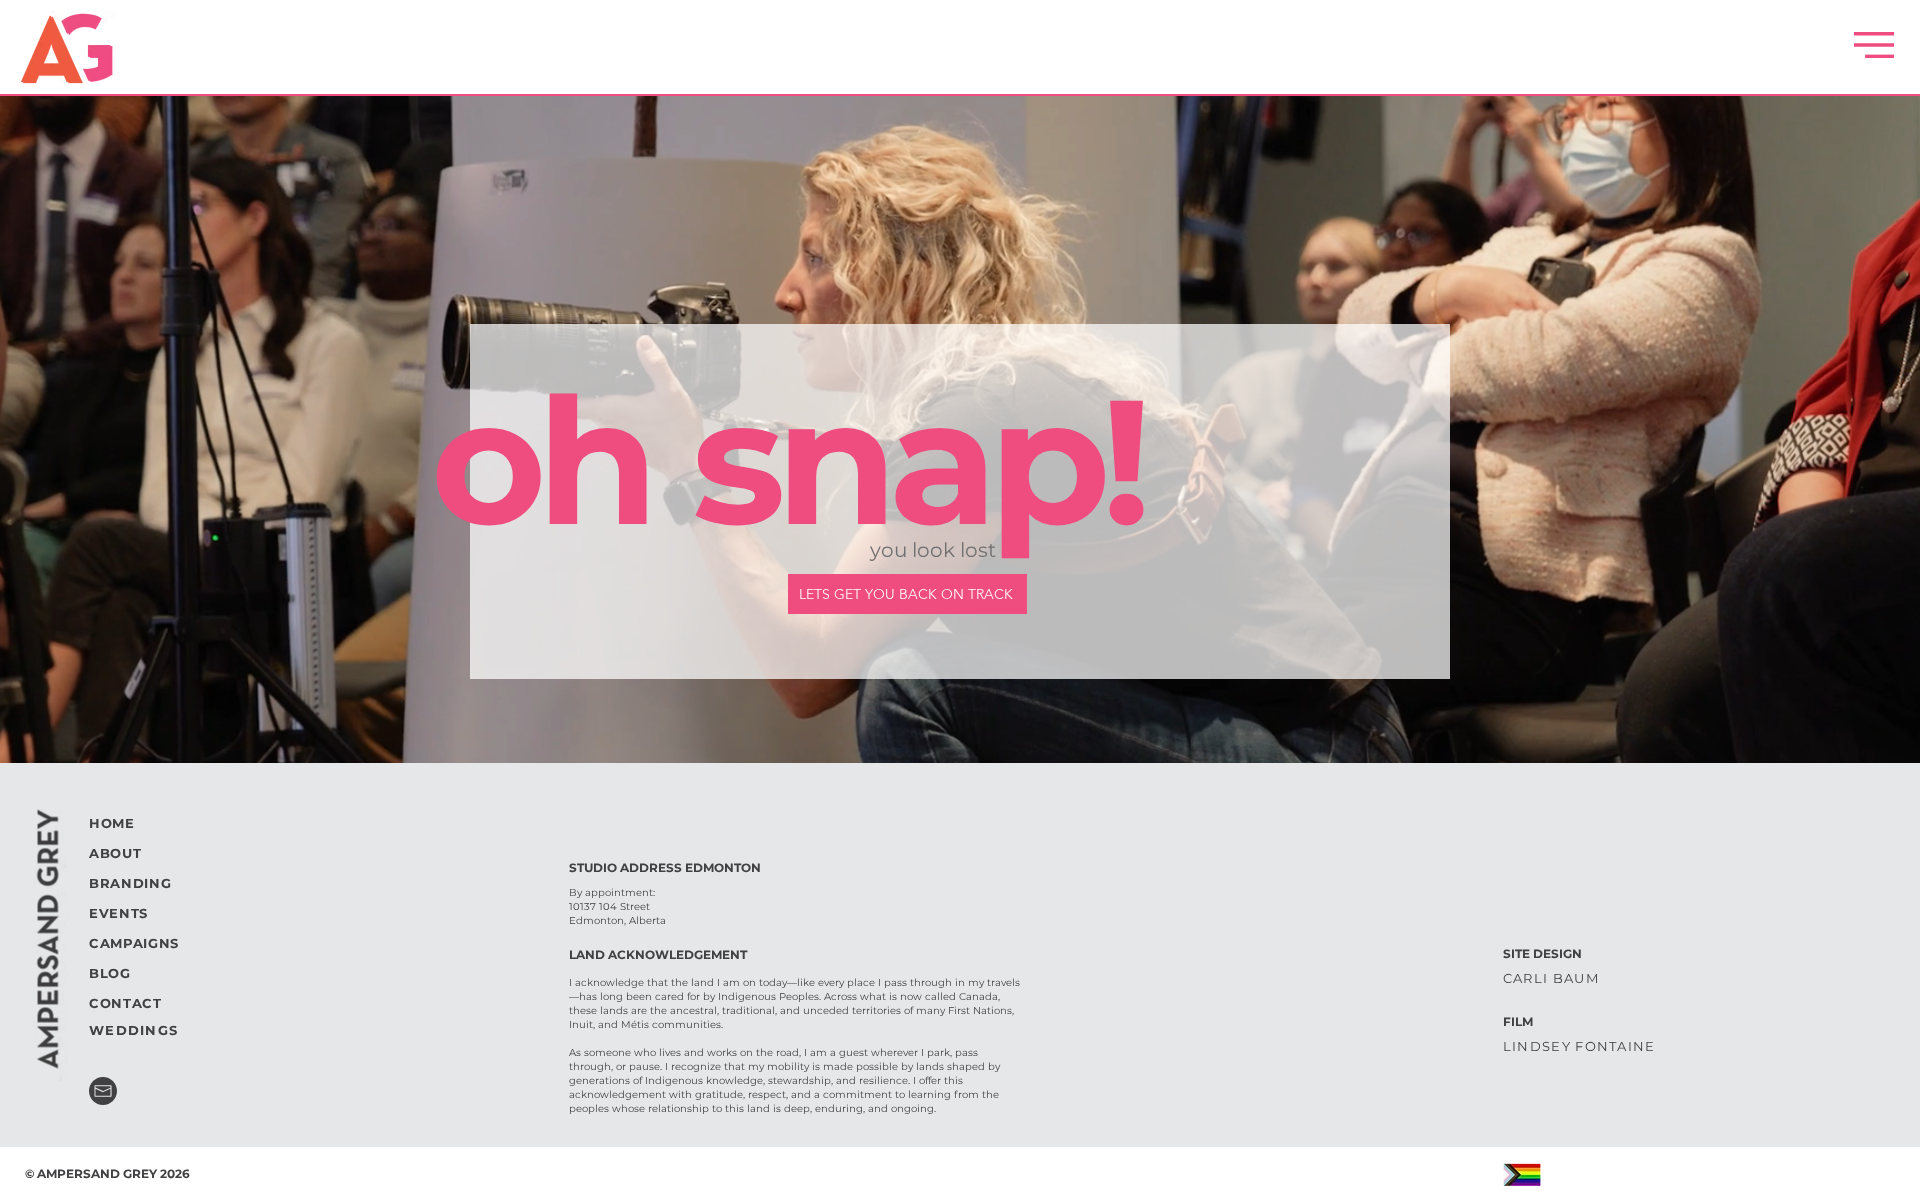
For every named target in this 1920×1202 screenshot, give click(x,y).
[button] (1874, 45)
